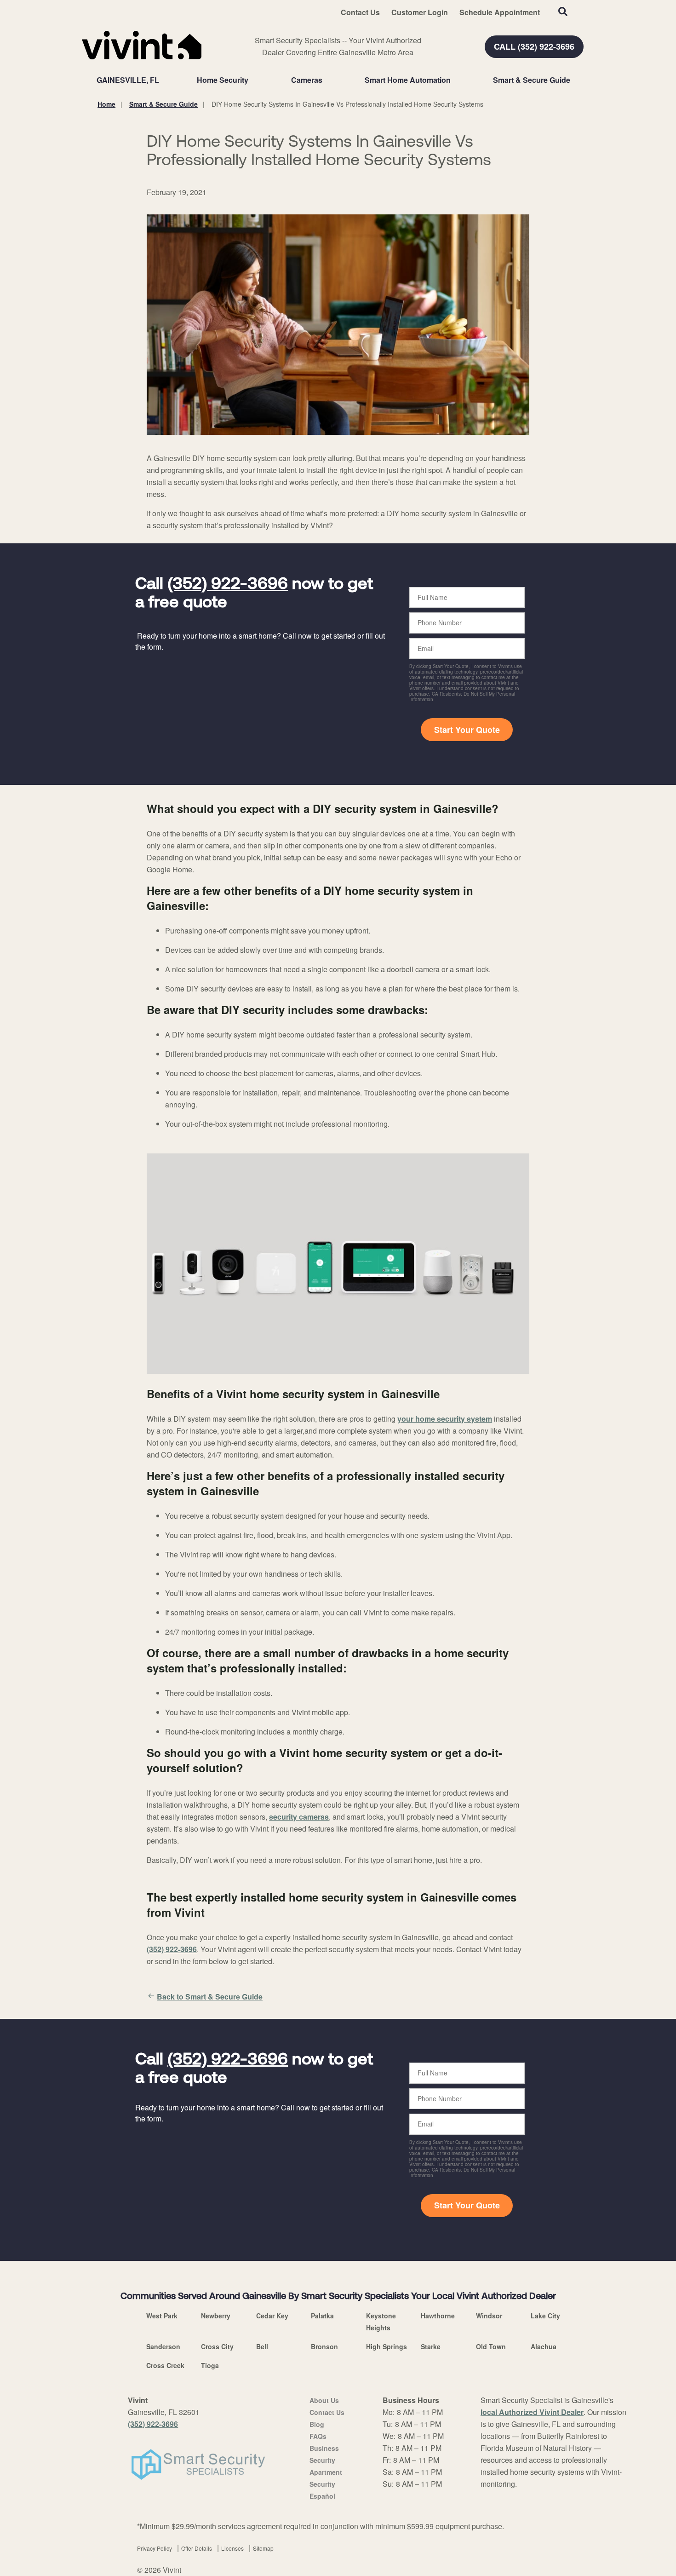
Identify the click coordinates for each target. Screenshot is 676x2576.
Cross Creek (165, 2365)
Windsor (489, 2316)
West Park (162, 2316)
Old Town (491, 2346)
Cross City (217, 2346)
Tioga (210, 2365)
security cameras (299, 1817)
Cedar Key (272, 2316)
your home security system (445, 1419)
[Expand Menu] (253, 80)
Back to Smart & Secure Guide (210, 1997)
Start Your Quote (467, 730)
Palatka (322, 2316)
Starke (431, 2346)
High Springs (387, 2346)
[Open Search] (563, 12)
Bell (262, 2346)
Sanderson (163, 2346)
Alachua (544, 2346)
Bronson (324, 2346)
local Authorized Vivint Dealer (532, 2412)
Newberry (216, 2316)
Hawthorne (438, 2316)
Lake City (545, 2316)
